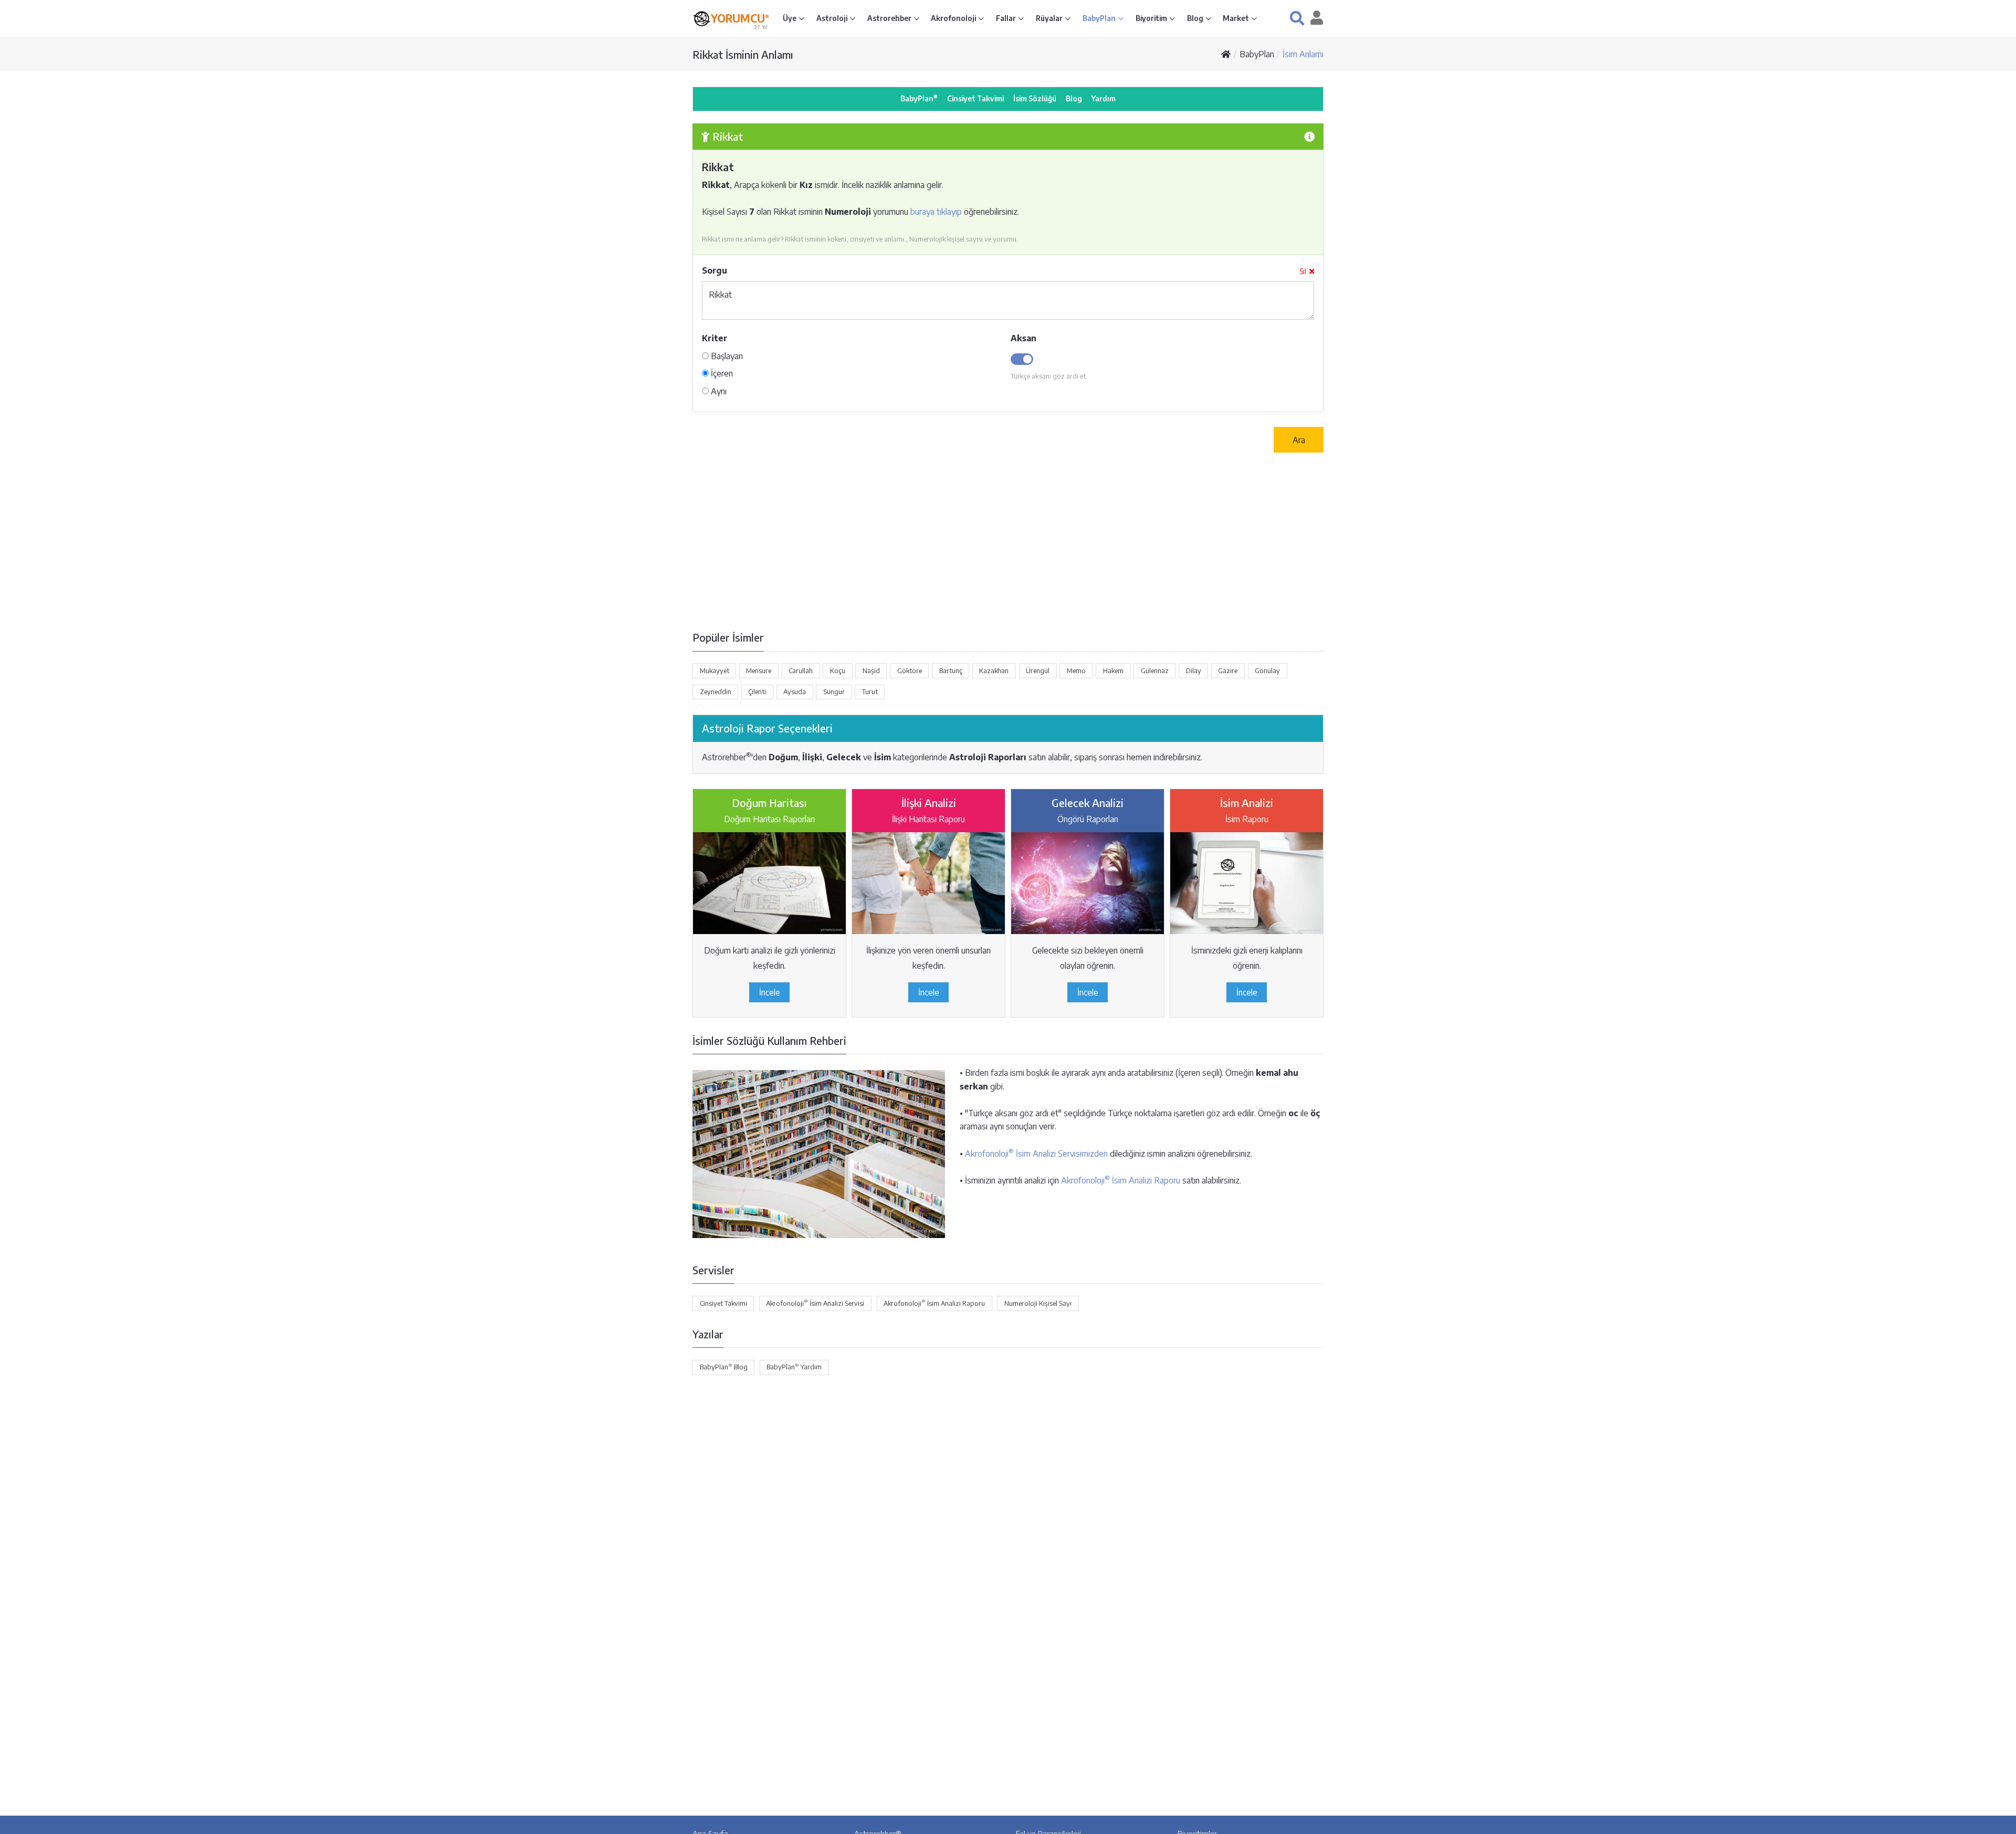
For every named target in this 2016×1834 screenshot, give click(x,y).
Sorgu (715, 270)
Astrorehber (890, 18)
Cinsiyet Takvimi (975, 98)
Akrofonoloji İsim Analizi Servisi (815, 1303)
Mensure (759, 670)
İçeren (721, 373)
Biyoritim (1152, 18)
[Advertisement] (1008, 541)
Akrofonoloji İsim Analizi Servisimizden (1036, 1154)
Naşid (871, 670)
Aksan (1023, 338)
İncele (770, 992)
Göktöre (910, 670)
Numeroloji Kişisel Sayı (1038, 1303)
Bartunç (951, 670)
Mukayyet (715, 670)
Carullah (801, 670)
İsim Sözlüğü (1035, 98)
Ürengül (1038, 670)
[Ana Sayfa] (1226, 54)
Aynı (718, 391)
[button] (1297, 18)
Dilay (1194, 670)
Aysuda (795, 691)
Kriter (715, 338)
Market (1237, 18)
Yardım (1104, 98)
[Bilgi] (1309, 136)
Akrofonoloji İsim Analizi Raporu (1121, 1180)
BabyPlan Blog (724, 1367)
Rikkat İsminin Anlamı (743, 54)
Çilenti (757, 691)
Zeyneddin (716, 691)
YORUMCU (740, 18)
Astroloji (833, 18)
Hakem (1113, 670)
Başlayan (726, 356)
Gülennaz (1155, 670)
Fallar (1007, 18)
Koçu (838, 670)
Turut (870, 691)
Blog (1196, 18)
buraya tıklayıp (936, 212)
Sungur (834, 691)
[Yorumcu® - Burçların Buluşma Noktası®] (702, 19)
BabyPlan (1100, 18)
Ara (1299, 440)
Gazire (1228, 670)
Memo (1076, 670)
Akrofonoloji (954, 18)
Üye (790, 18)
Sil (1303, 271)
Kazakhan (994, 670)
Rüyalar (1050, 18)
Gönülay (1267, 670)
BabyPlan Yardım (794, 1367)
